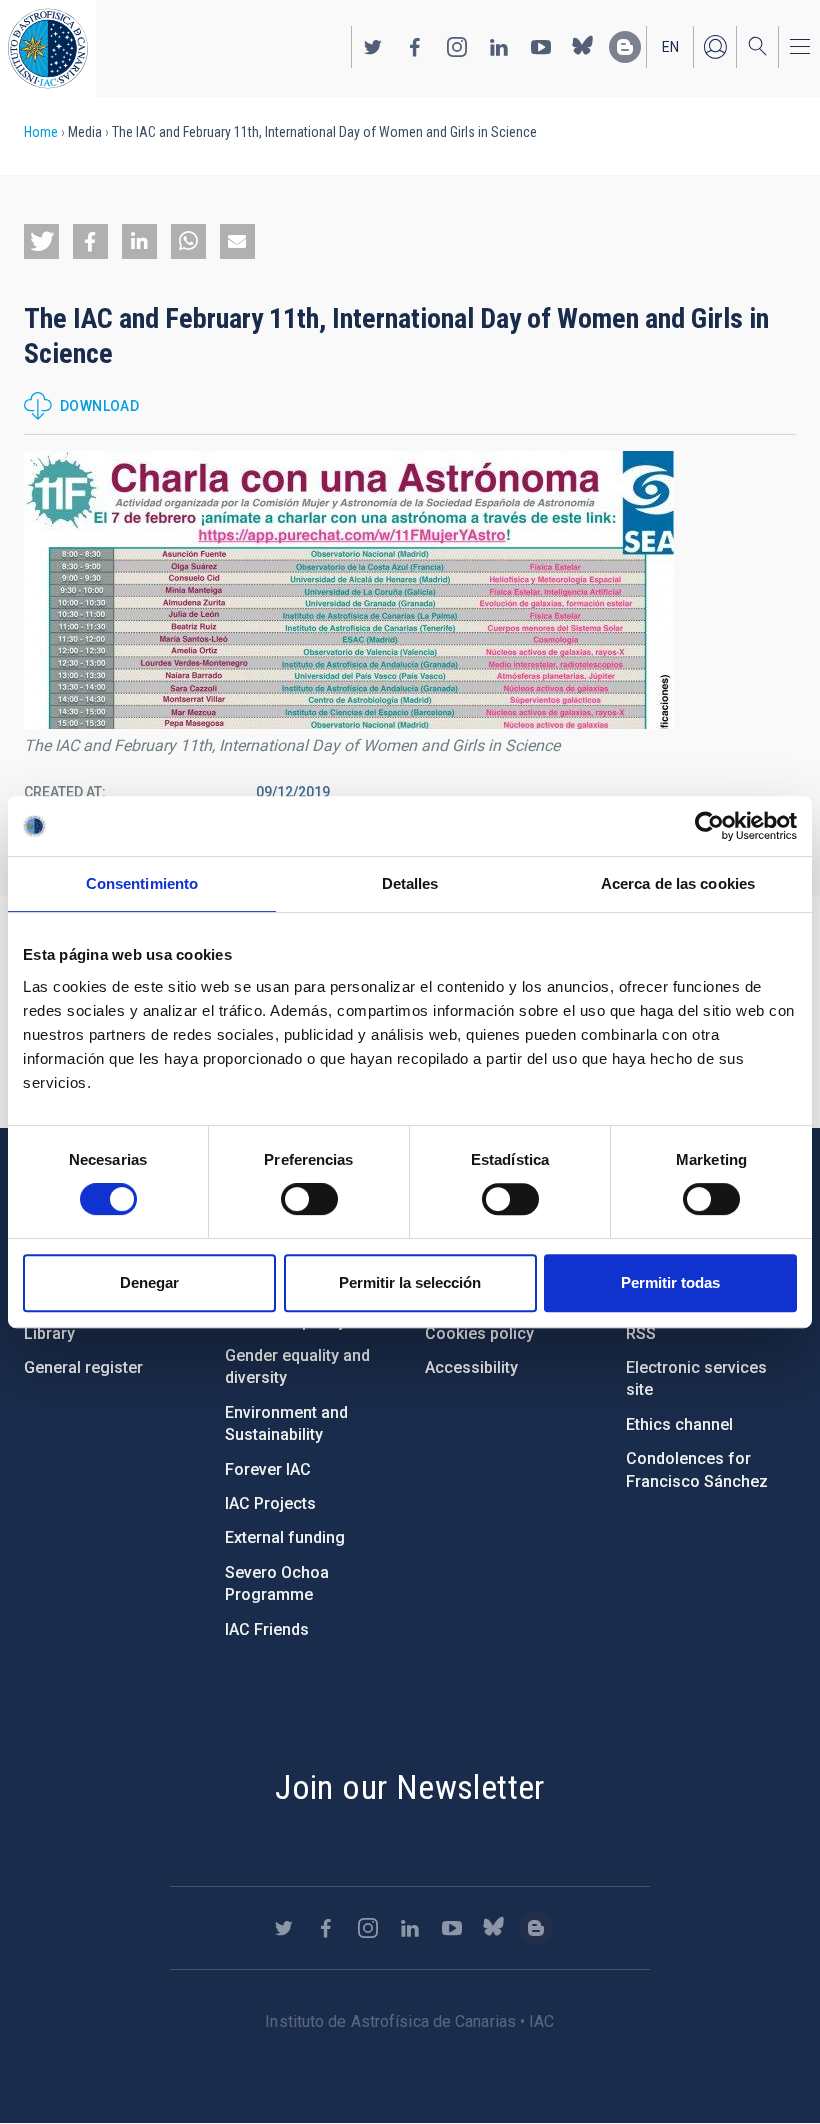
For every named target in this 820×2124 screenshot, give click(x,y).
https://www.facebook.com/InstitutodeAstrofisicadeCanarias (415, 47)
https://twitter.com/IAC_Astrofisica (373, 47)
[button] (41, 241)
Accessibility (471, 1367)
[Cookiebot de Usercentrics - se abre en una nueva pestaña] (709, 826)
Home (41, 132)
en (670, 47)
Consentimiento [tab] (142, 883)
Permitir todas (670, 1282)
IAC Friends (267, 1629)
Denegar (149, 1282)
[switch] (309, 1199)
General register (83, 1367)
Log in (715, 47)
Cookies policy (479, 1333)
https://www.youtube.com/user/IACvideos (541, 47)
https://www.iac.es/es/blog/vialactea (625, 47)
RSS (641, 1333)
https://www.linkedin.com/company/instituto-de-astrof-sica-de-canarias (499, 47)
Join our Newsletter (410, 1787)
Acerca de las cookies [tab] (678, 883)
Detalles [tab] (410, 883)
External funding (285, 1537)
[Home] (48, 48)
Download (99, 406)
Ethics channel (679, 1424)
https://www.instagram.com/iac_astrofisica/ (457, 47)
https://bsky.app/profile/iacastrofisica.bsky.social (583, 47)
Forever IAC (268, 1469)
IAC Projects (270, 1503)
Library (49, 1333)
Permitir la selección (410, 1282)
